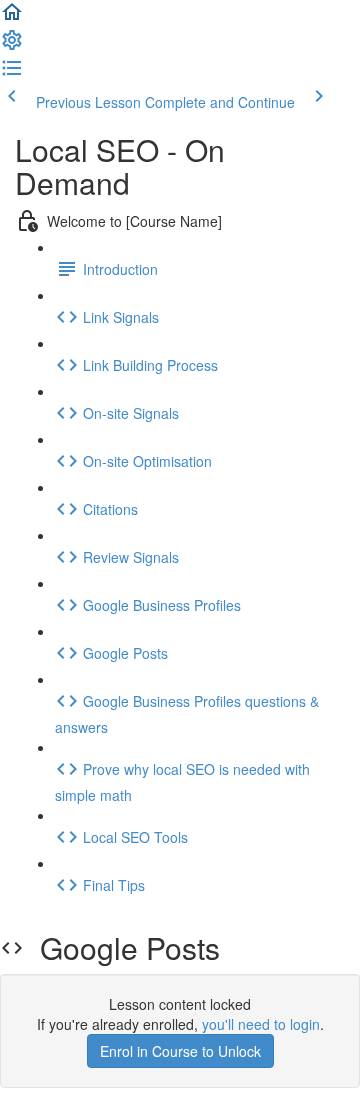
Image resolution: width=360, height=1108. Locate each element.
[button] (12, 18)
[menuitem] (12, 46)
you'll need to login (261, 1024)
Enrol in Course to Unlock (180, 1051)
